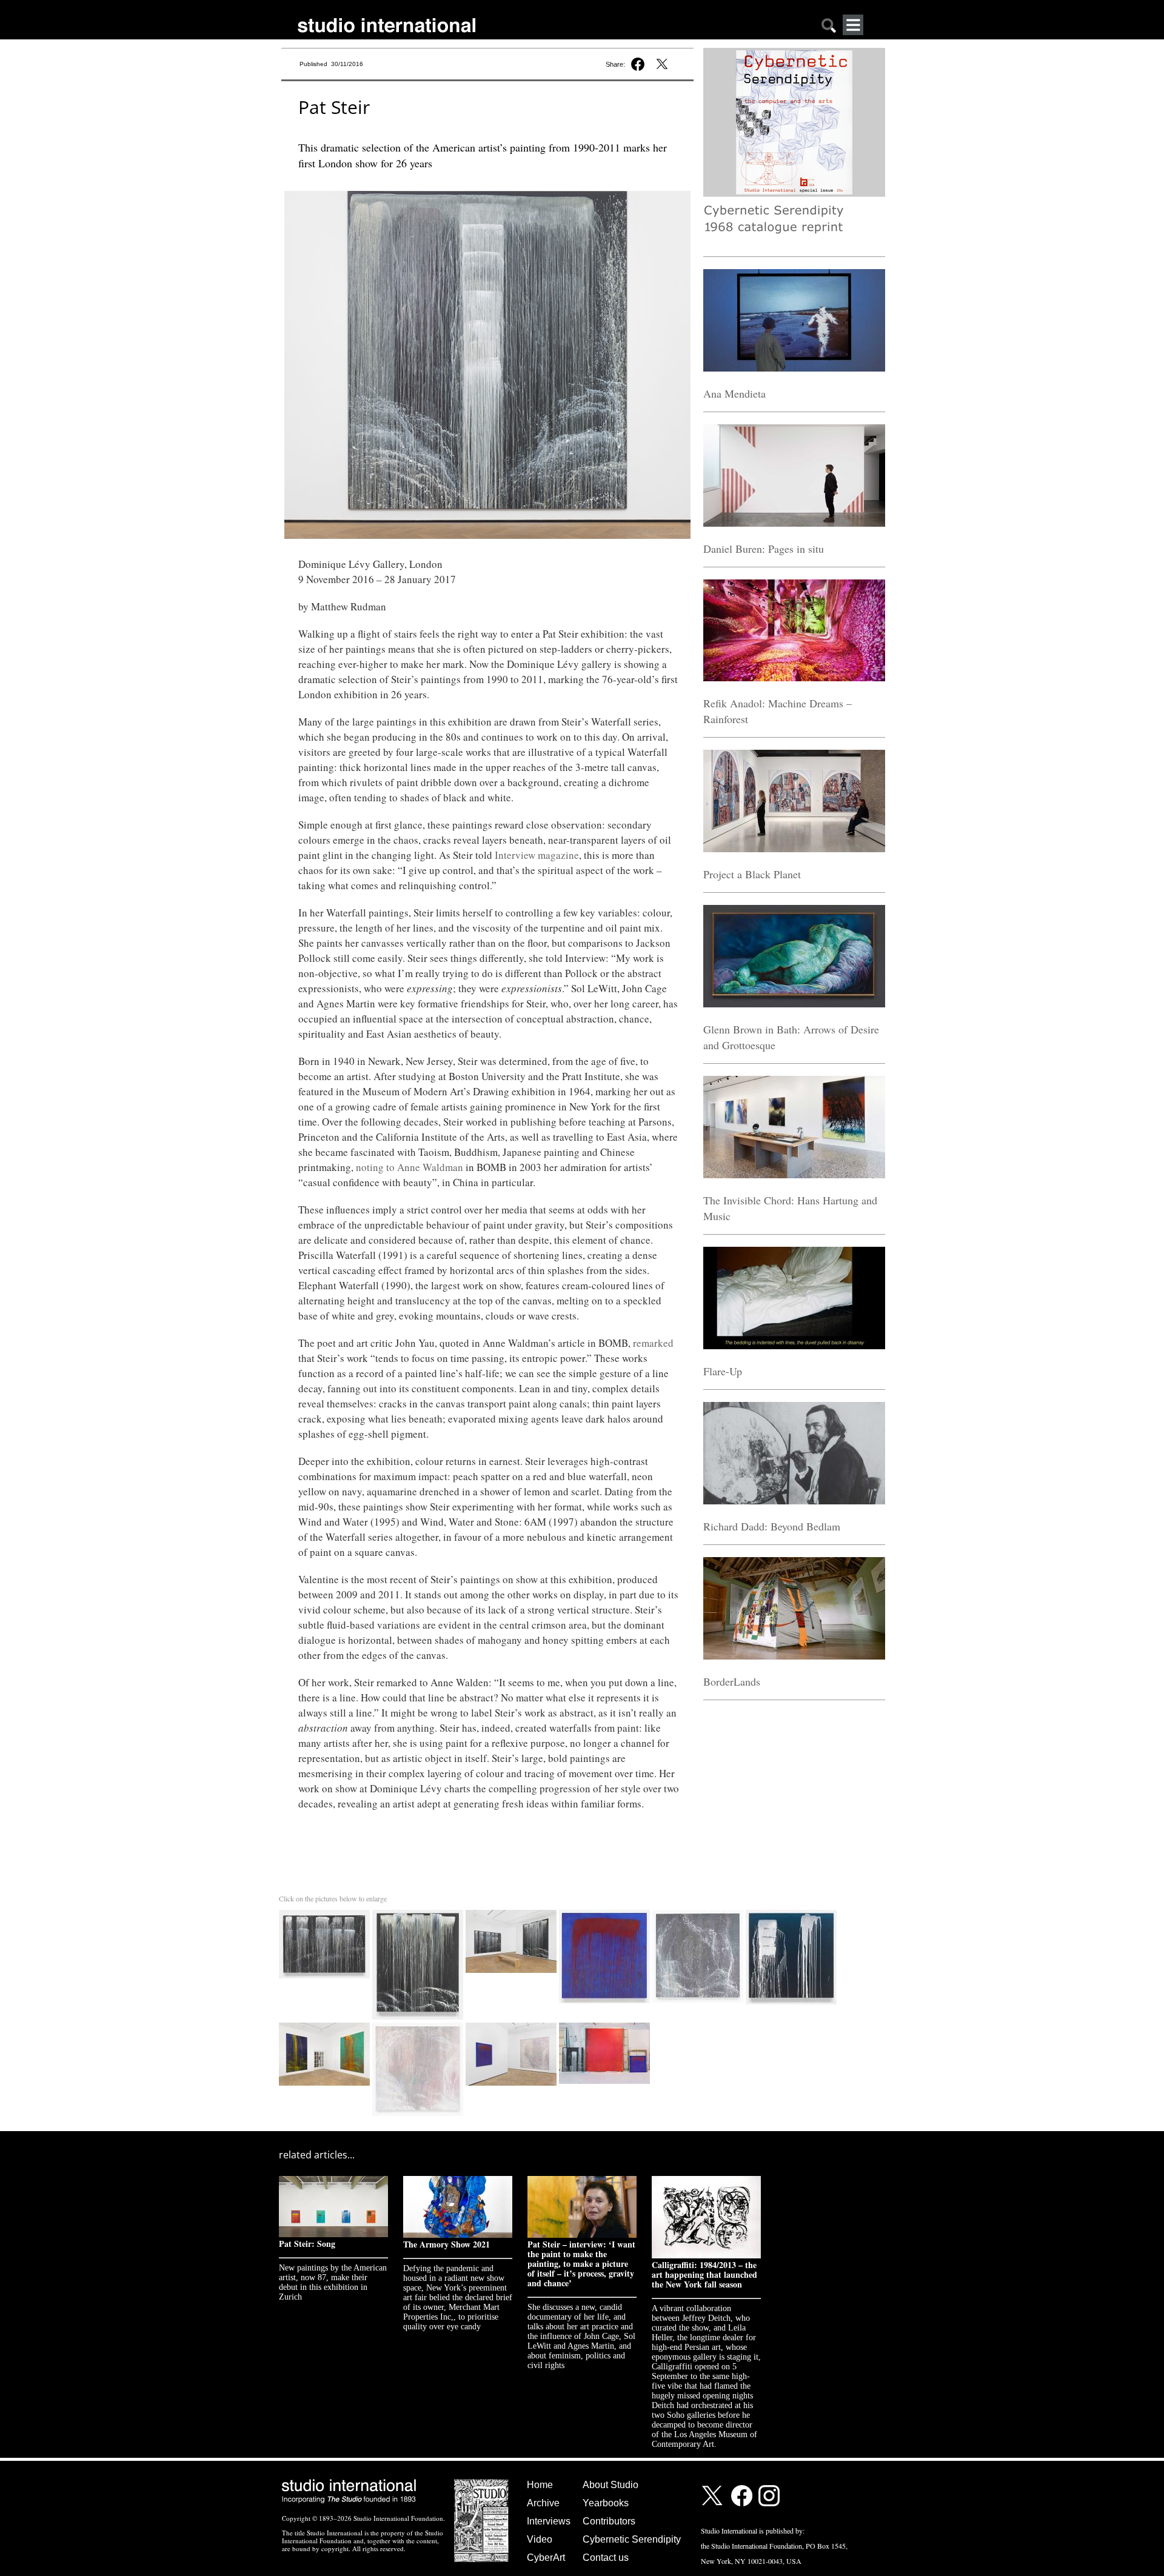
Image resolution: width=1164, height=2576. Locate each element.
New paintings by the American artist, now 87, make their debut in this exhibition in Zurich (333, 2282)
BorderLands (732, 1681)
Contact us (606, 2558)
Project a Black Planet (752, 874)
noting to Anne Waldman (410, 1167)
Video (540, 2539)
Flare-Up (723, 1371)
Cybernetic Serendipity (632, 2539)
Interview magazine (537, 855)
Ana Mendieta (734, 393)
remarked (653, 1343)
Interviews (549, 2521)
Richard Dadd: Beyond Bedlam (772, 1526)
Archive (543, 2503)
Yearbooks (606, 2503)
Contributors (609, 2521)
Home (540, 2485)
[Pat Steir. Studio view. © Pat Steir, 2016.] (604, 2025)
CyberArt (546, 2558)
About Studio (610, 2485)
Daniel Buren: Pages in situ (764, 549)
